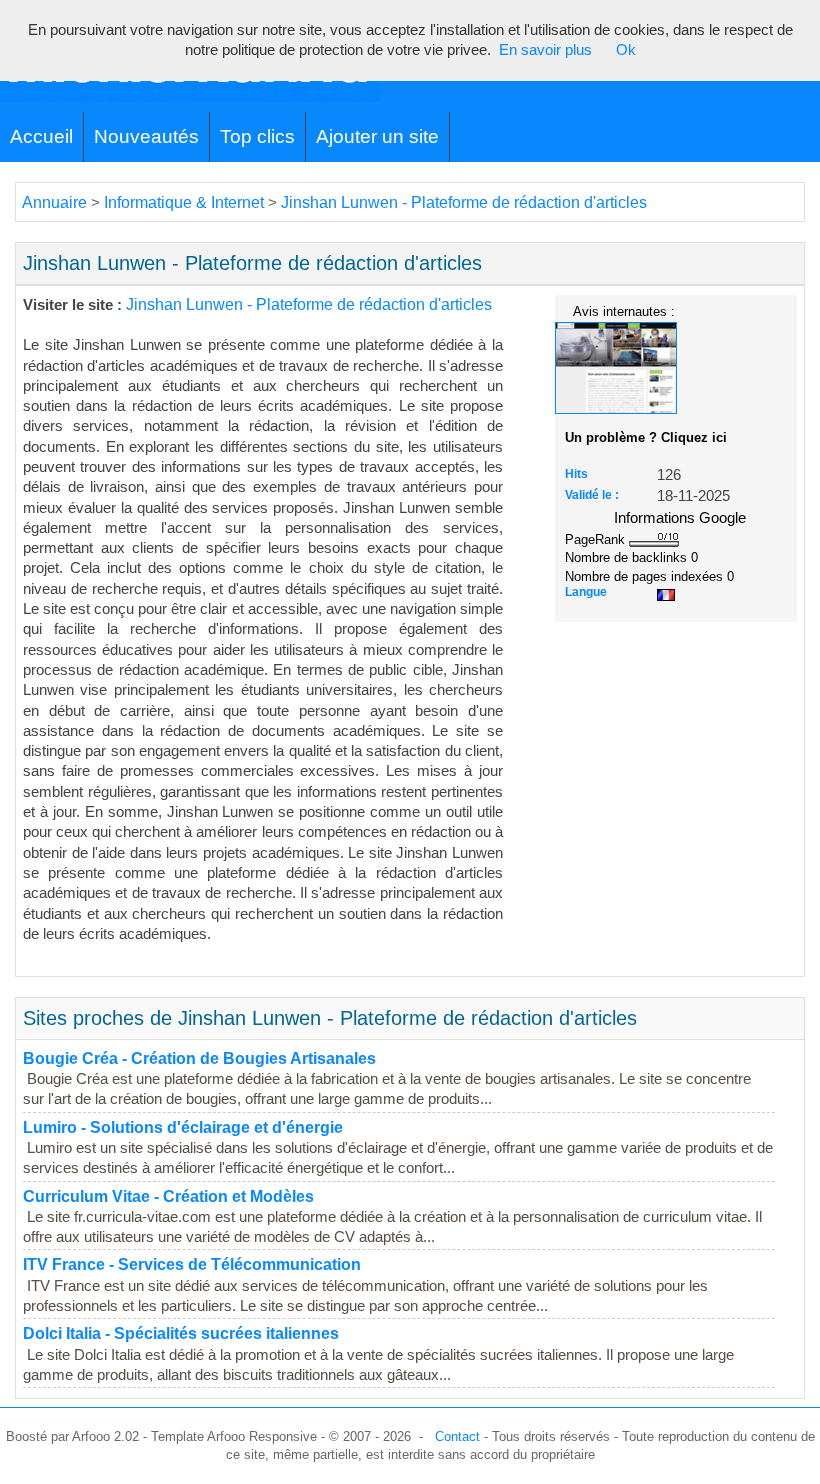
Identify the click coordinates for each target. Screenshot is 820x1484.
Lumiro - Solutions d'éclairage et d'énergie (183, 1127)
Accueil (41, 136)
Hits (576, 474)
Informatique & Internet (184, 202)
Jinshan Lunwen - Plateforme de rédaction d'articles (464, 202)
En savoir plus (545, 50)
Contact (457, 1436)
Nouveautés (146, 136)
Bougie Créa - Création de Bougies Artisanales (199, 1058)
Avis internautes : (624, 311)
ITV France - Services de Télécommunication (192, 1264)
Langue (586, 592)
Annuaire (54, 202)
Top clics (257, 136)
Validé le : (592, 495)
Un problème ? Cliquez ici (646, 437)
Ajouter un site (377, 136)
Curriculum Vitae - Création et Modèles (168, 1196)
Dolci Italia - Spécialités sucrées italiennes (181, 1333)
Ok (626, 50)
